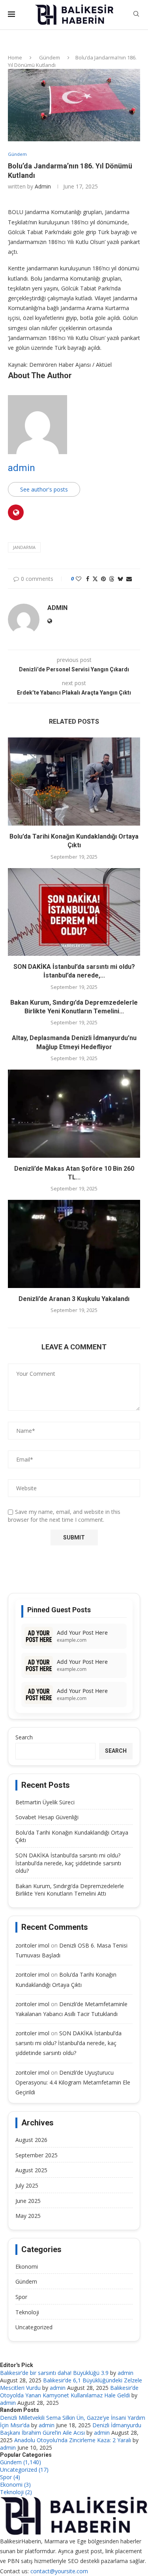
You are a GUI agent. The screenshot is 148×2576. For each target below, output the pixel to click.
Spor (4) (10, 2477)
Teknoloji (27, 2312)
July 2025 (27, 2185)
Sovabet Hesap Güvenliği (47, 1817)
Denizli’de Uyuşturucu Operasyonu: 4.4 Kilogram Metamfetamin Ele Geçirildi (73, 2082)
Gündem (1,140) (21, 2462)
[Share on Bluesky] (120, 579)
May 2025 (28, 2216)
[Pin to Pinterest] (103, 579)
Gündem (50, 57)
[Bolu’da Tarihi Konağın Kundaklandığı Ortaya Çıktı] (74, 781)
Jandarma (24, 547)
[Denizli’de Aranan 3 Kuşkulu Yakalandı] (74, 1244)
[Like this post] (79, 579)
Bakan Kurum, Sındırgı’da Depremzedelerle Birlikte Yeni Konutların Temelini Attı (70, 1890)
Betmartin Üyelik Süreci (45, 1802)
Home (15, 57)
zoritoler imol (32, 1945)
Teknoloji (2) (16, 2492)
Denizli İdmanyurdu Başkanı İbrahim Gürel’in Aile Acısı (71, 2429)
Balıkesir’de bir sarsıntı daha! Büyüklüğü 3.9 (54, 2373)
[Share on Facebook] (88, 579)
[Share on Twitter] (95, 579)
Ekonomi (27, 2266)
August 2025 (31, 2170)
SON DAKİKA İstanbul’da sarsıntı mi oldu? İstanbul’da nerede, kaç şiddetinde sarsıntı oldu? (68, 1863)
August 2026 (31, 2140)
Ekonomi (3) (15, 2485)
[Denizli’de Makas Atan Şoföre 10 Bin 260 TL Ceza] (74, 1113)
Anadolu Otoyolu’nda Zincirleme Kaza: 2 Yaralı (73, 2440)
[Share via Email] (129, 579)
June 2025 (28, 2201)
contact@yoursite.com (59, 2571)
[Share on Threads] (112, 579)
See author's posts (44, 489)
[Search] (136, 15)
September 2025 (37, 2155)
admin (43, 186)
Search (24, 1737)
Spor (21, 2297)
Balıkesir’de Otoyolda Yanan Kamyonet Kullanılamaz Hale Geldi (69, 2391)
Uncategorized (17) (24, 2470)
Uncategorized (34, 2327)
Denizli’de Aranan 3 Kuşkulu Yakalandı (74, 1299)
